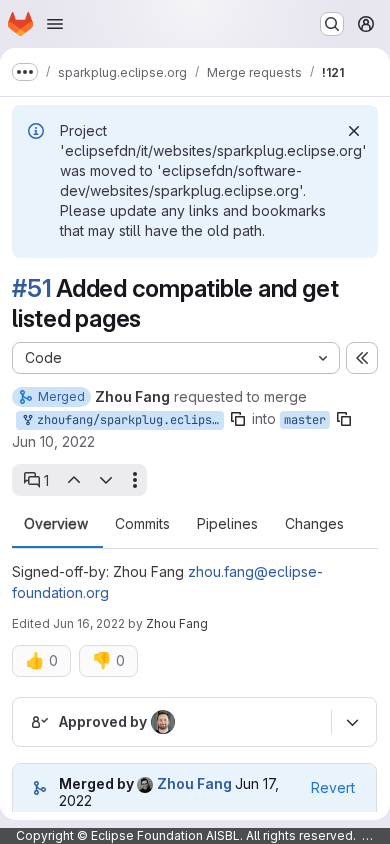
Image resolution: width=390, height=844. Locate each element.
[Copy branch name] (238, 419)
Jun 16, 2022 (89, 623)
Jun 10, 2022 (53, 441)
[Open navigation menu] (55, 24)
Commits (142, 524)
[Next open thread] (106, 480)
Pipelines (227, 524)
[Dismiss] (354, 131)
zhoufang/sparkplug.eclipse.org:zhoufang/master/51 (127, 420)
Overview (56, 524)
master (305, 420)
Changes (314, 524)
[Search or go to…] (332, 24)
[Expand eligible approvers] (352, 722)
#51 (31, 288)
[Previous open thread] (73, 480)
